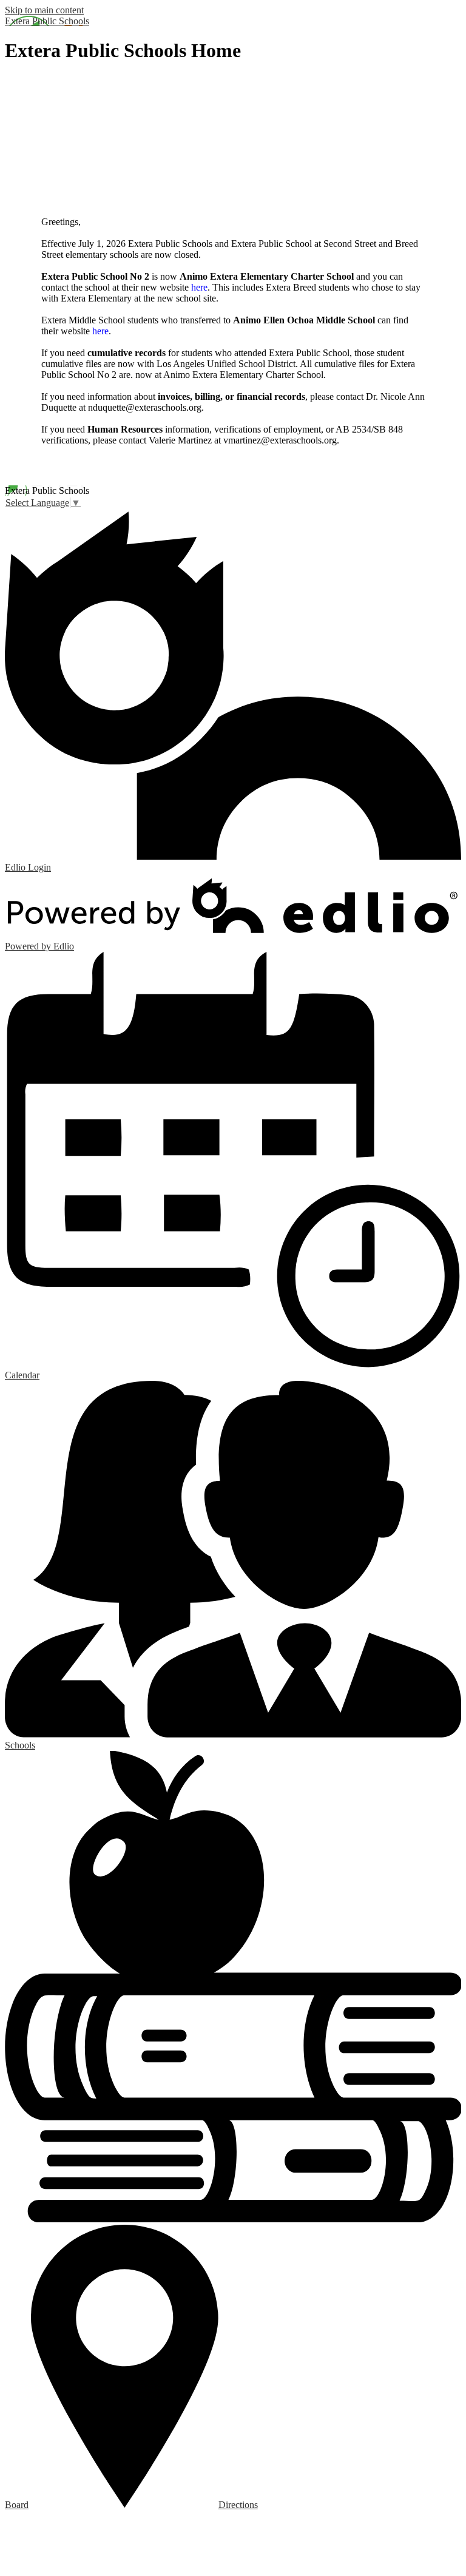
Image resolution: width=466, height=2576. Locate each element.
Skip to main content (44, 10)
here (199, 287)
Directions (238, 2505)
